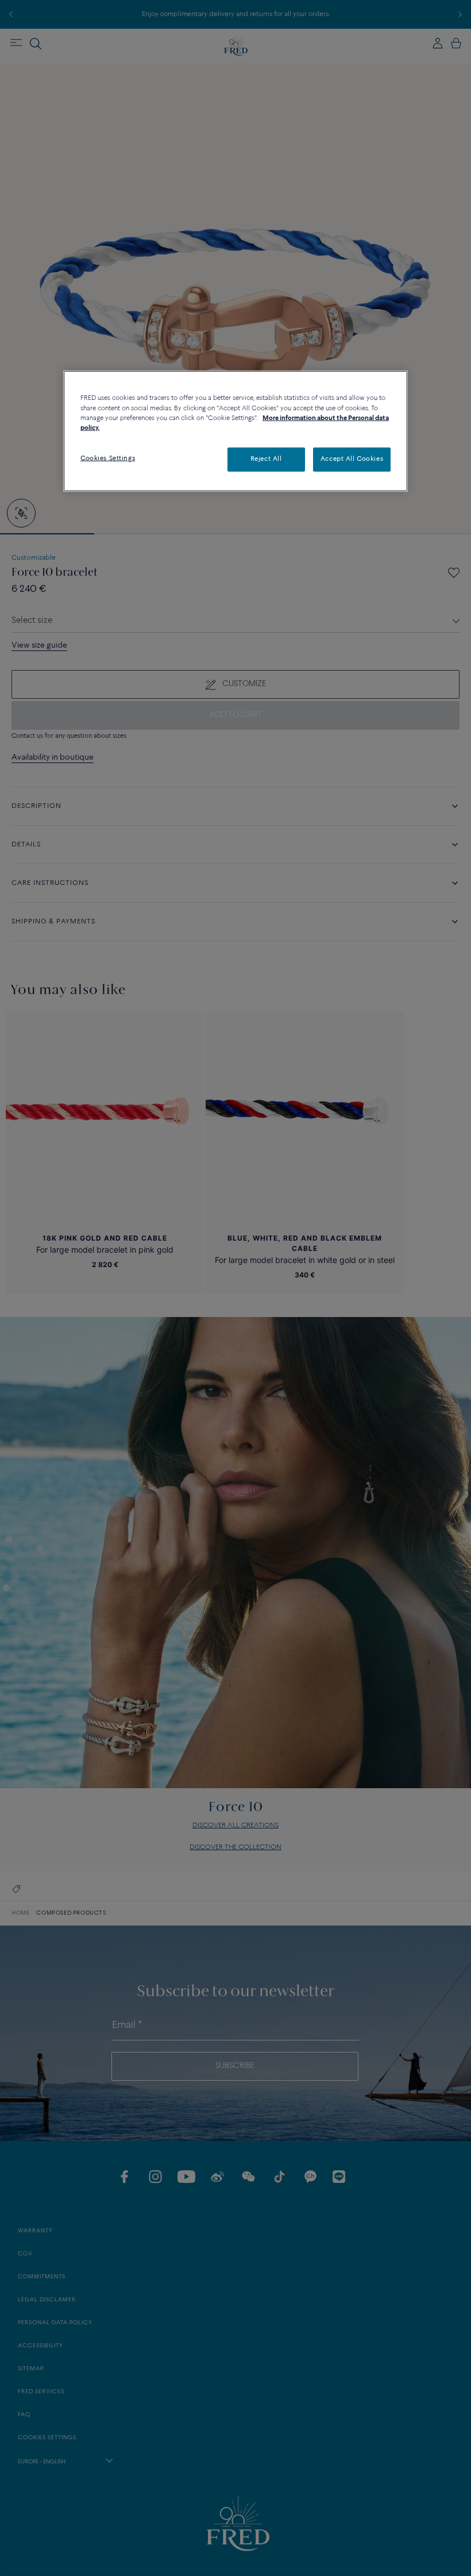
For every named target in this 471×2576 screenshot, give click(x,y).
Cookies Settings (108, 458)
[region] (235, 431)
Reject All (266, 459)
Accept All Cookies (352, 459)
